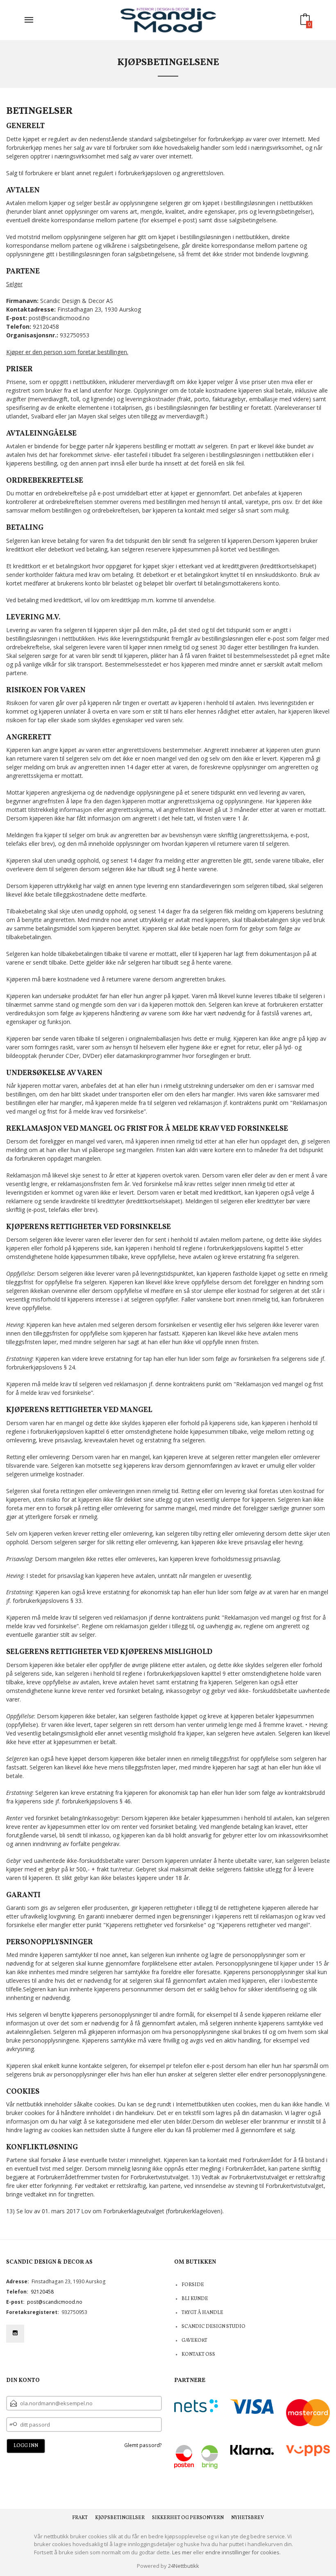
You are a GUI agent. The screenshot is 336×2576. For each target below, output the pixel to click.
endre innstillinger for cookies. (243, 2552)
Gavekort (194, 2341)
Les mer (182, 2552)
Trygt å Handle (202, 2313)
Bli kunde (195, 2299)
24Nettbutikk (184, 2566)
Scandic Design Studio (213, 2327)
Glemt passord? (143, 2445)
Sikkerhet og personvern (188, 2518)
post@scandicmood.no (55, 2302)
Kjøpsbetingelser (120, 2518)
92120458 (42, 2292)
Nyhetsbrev (247, 2518)
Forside (193, 2285)
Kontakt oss (198, 2355)
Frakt (80, 2518)
